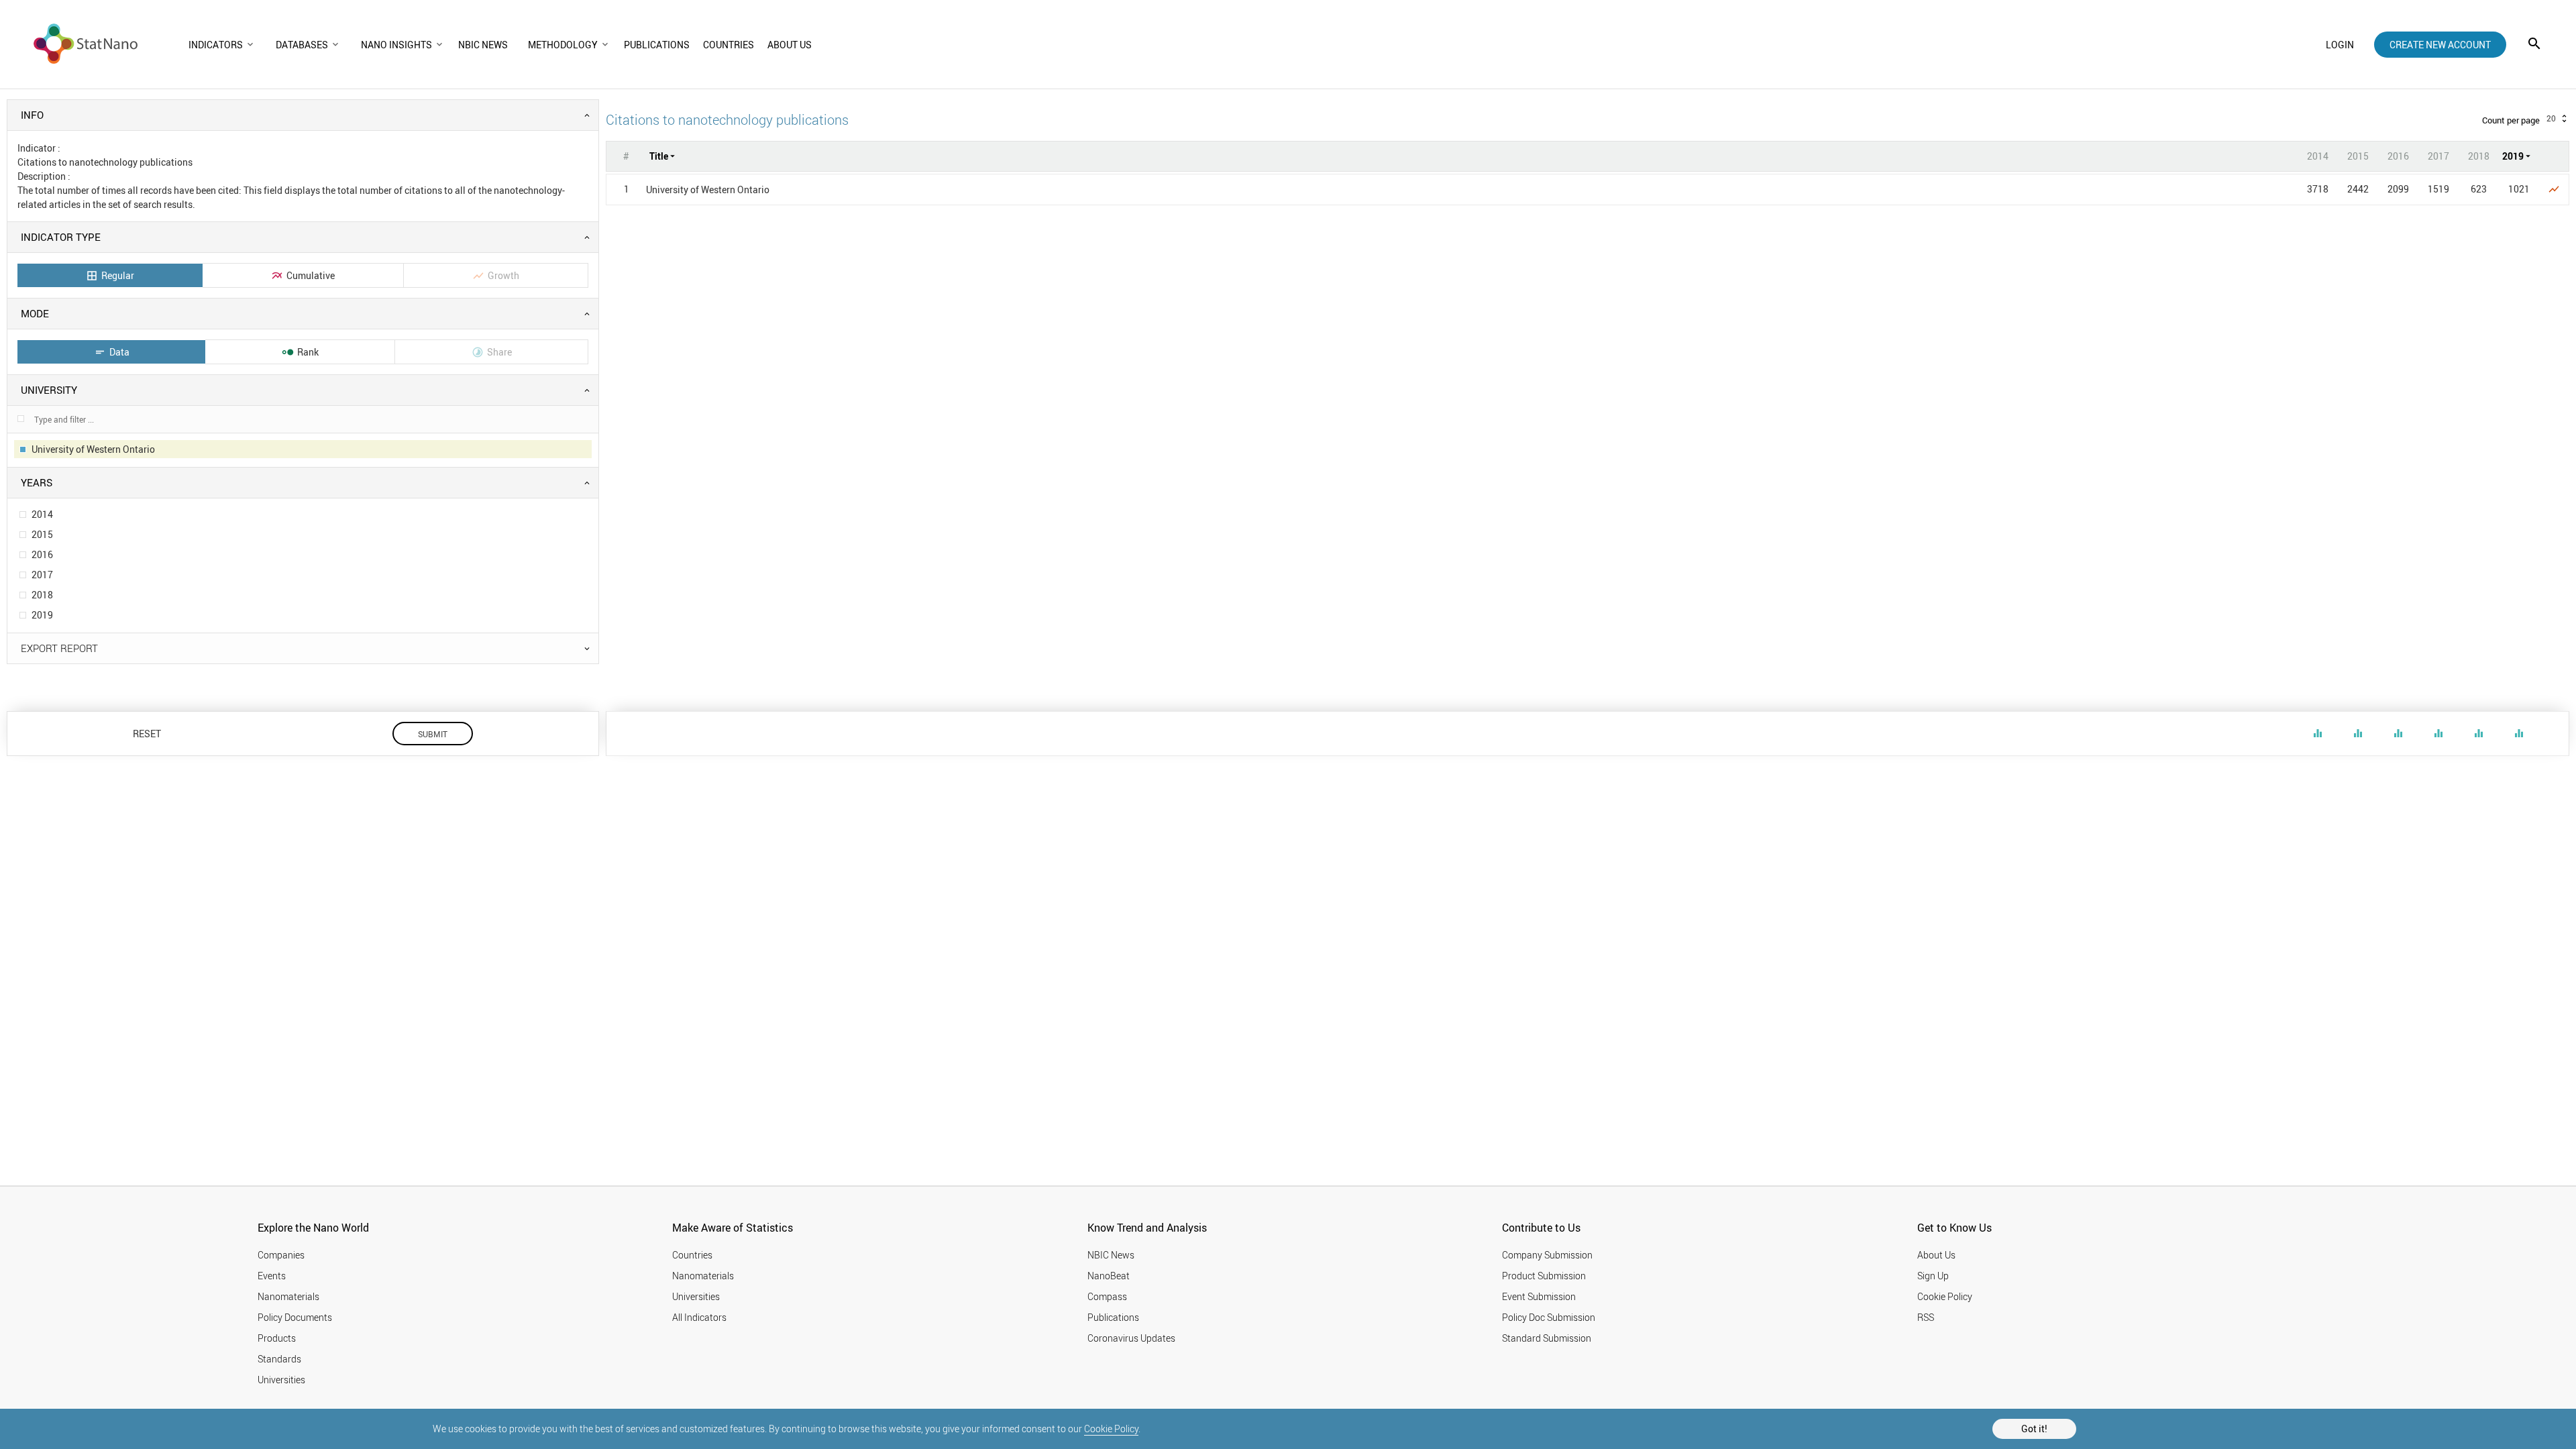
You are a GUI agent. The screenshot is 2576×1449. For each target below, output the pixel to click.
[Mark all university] (21, 419)
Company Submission (1547, 1255)
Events (272, 1276)
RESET (147, 734)
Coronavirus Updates (1131, 1338)
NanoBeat (1109, 1276)
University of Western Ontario (708, 190)
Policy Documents (295, 1317)
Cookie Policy (1111, 1429)
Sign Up (1933, 1276)
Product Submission (1544, 1276)
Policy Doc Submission (1549, 1317)
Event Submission (1539, 1296)
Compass (1107, 1296)
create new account (2440, 45)
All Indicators (699, 1317)
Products (277, 1338)
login (2340, 45)
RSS (1926, 1317)
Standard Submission (1547, 1338)
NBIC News (1111, 1255)
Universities (281, 1380)
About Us (1936, 1255)
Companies (281, 1255)
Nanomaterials (288, 1296)
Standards (279, 1359)
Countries (692, 1255)
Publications (1113, 1317)
